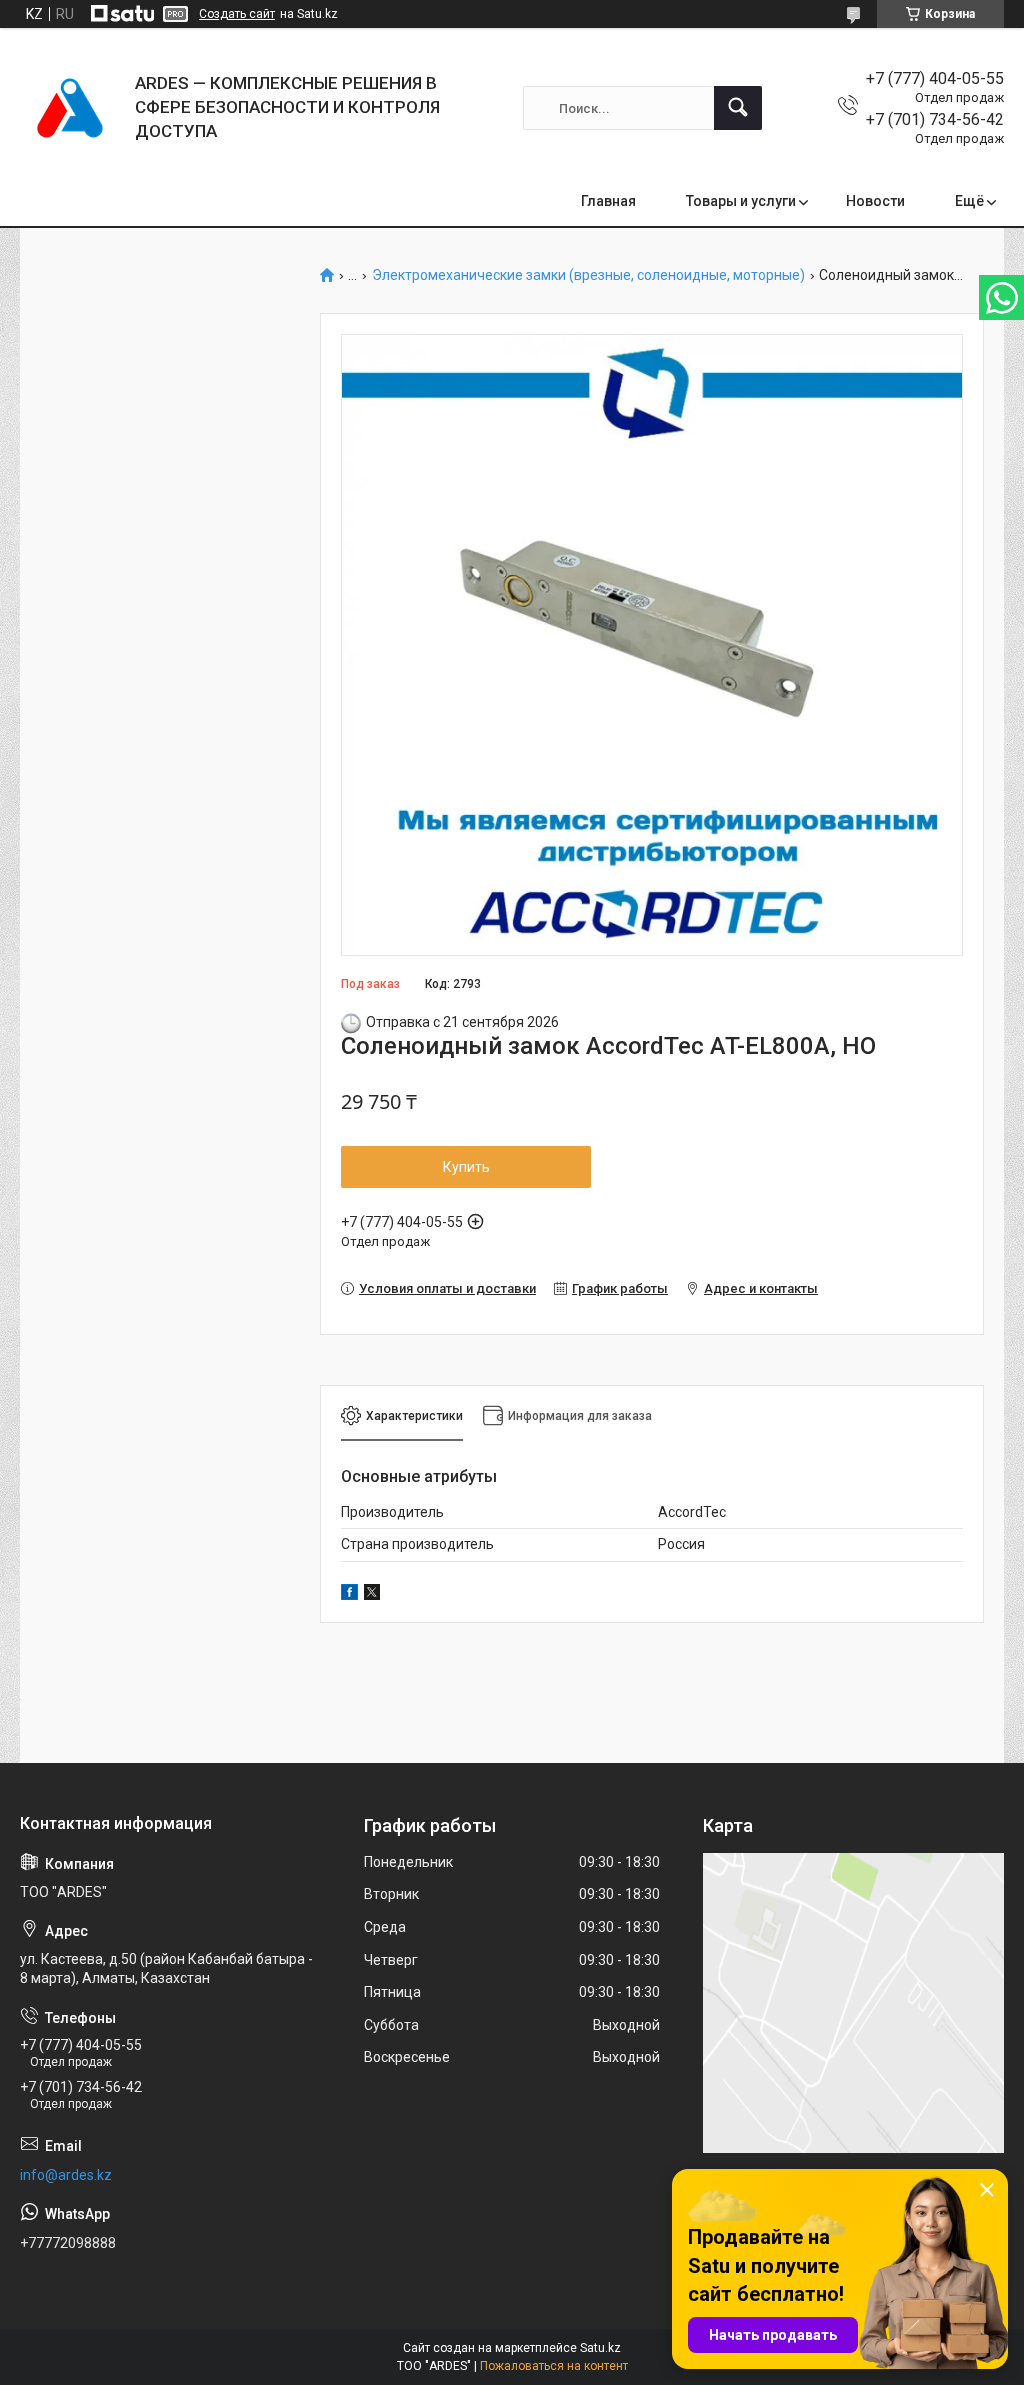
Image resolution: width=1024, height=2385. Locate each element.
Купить (466, 1167)
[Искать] (738, 108)
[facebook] (349, 1595)
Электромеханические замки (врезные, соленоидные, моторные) (588, 275)
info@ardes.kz (66, 2175)
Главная (608, 201)
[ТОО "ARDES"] (70, 108)
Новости (875, 201)
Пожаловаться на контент (554, 2366)
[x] (372, 1595)
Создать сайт (237, 14)
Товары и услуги (741, 201)
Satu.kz (600, 2348)
